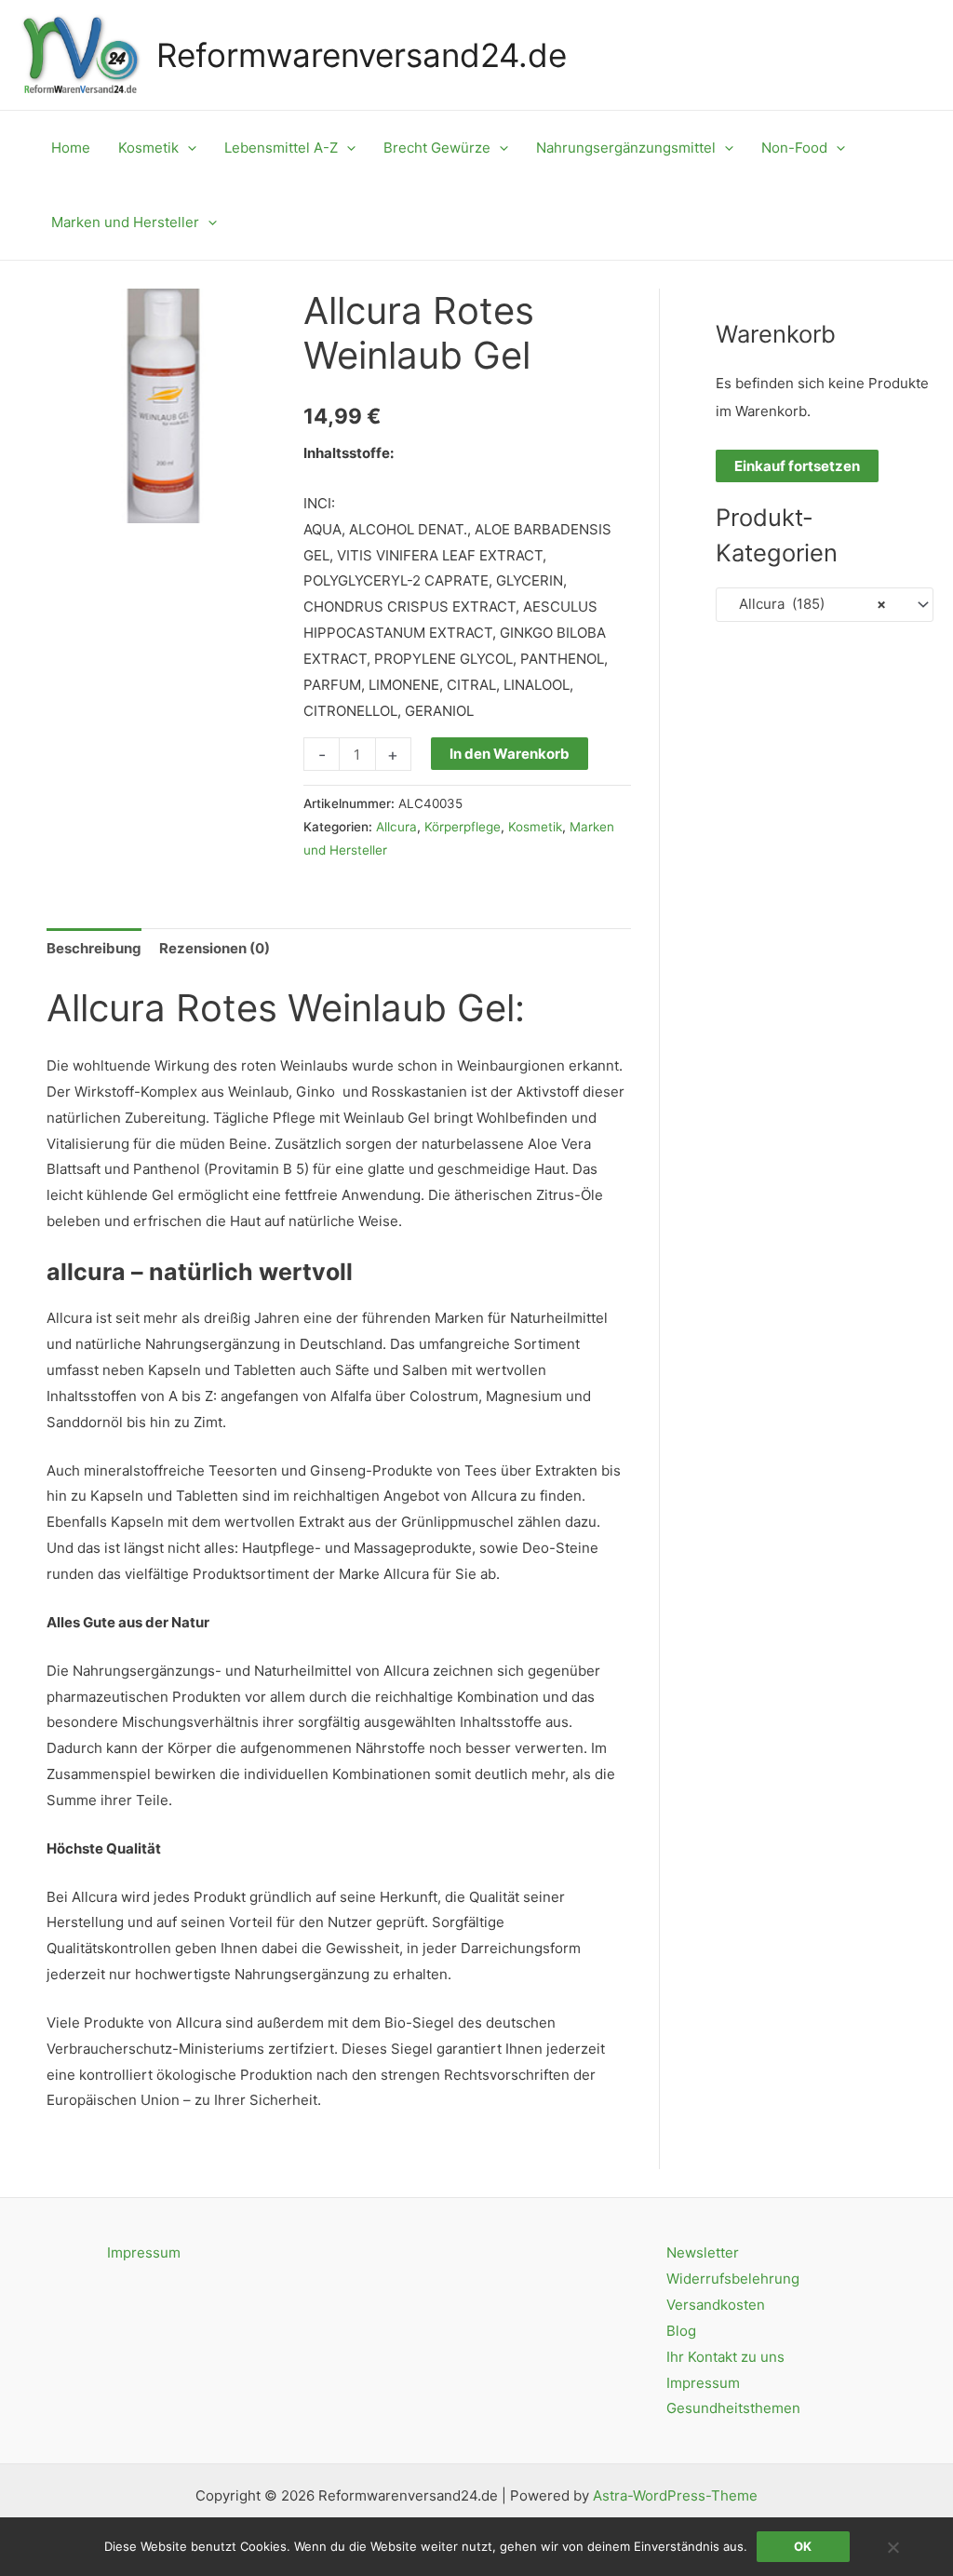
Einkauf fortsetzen (797, 466)
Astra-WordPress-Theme (675, 2495)
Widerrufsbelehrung (733, 2279)
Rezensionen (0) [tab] (215, 948)
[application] (188, 148)
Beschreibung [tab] (94, 948)
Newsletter (703, 2252)
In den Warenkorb (510, 754)
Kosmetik (535, 827)
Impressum (144, 2252)
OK (803, 2546)
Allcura (396, 827)
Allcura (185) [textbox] (807, 604)
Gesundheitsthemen (733, 2408)
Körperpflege (463, 827)
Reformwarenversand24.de (362, 55)
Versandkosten (716, 2305)
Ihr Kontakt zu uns (725, 2357)
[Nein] (893, 2547)
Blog (681, 2331)
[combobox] (825, 605)
